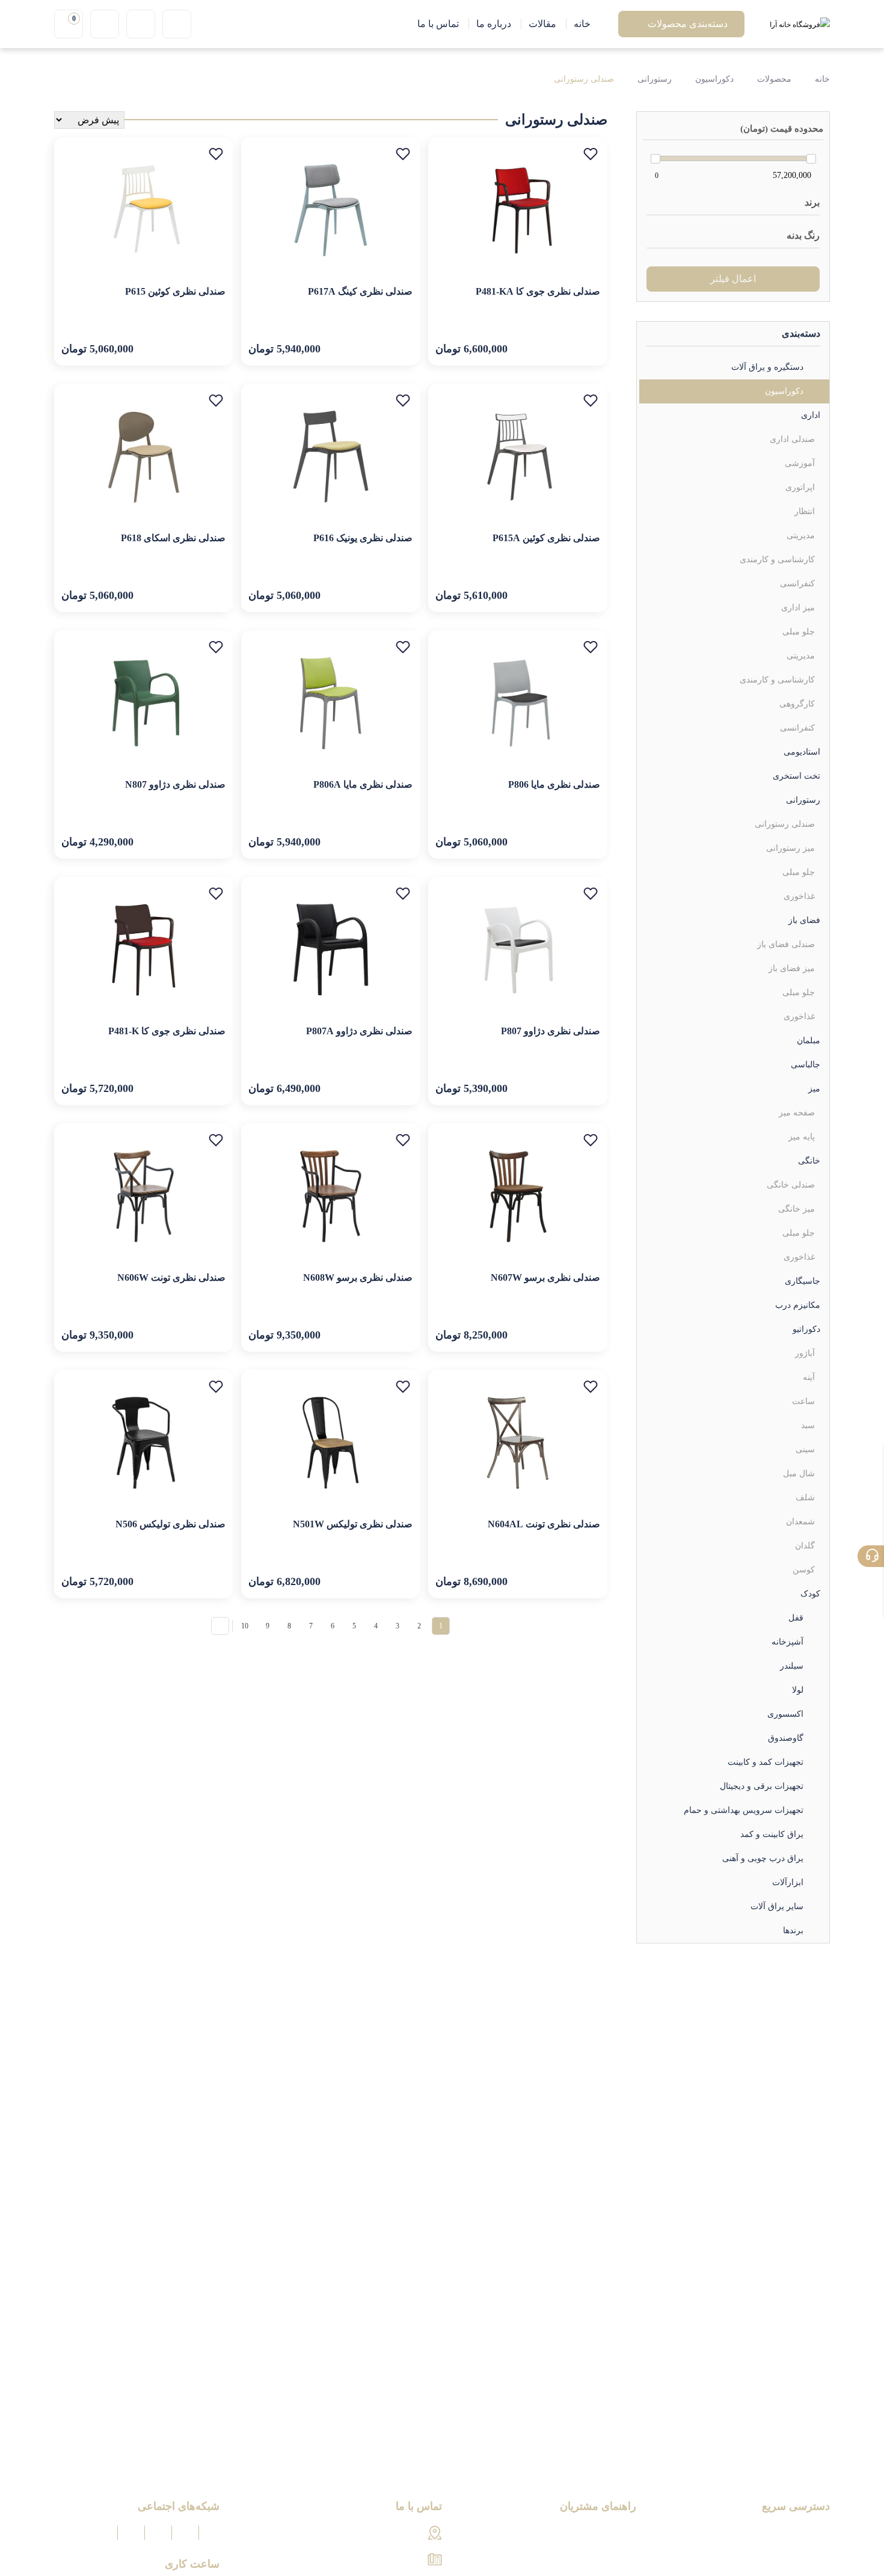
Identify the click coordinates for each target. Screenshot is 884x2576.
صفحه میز (797, 1113)
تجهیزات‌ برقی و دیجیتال (762, 1786)
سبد (808, 1425)
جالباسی (806, 1065)
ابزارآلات (788, 1882)
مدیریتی (801, 535)
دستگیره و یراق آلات (767, 367)
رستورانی (655, 79)
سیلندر (792, 1666)
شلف (805, 1498)
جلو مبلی (799, 632)
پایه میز (802, 1137)
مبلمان (809, 1041)
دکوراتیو (806, 1329)
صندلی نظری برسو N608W (358, 1277)
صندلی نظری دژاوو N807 (175, 784)
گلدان (805, 1546)
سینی (805, 1449)
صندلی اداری (792, 439)
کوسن (804, 1570)
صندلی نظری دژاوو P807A (359, 1031)
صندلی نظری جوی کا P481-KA (538, 291)
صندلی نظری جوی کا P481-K (167, 1031)
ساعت (803, 1401)
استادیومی (802, 752)
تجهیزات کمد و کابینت (766, 1762)
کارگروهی (797, 704)
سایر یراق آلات (777, 1906)
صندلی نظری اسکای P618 (173, 538)
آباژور (805, 1353)
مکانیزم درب (798, 1305)
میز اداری (798, 608)
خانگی (809, 1161)
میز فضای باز (792, 968)
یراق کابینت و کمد (772, 1834)
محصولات (774, 79)
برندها (793, 1930)
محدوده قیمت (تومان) (782, 129)
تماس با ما (809, 2554)
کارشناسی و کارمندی (777, 560)
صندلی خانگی (791, 1185)
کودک (810, 1594)
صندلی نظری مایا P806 (554, 784)
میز (814, 1089)
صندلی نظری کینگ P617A (360, 291)
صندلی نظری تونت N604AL (544, 1524)
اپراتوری (800, 487)
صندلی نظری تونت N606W (171, 1277)
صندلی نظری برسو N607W (545, 1277)
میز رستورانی (790, 848)
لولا (798, 1690)
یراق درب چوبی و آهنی (763, 1858)
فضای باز (804, 920)
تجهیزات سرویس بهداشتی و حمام (744, 1810)
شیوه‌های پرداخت (602, 2534)
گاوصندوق (786, 1738)
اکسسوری (785, 1714)
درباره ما (812, 2534)
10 (245, 1626)
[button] (591, 154)
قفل (796, 1618)
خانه (821, 79)
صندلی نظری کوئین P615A (546, 538)
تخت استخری (797, 776)
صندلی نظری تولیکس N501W (353, 1524)
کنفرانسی (797, 584)
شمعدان (800, 1522)
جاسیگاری (803, 1281)
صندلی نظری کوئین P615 (175, 291)
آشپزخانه (787, 1642)
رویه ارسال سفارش (596, 2554)
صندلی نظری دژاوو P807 (551, 1031)
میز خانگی (797, 1209)
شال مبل (799, 1474)
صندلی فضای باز (786, 944)
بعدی (220, 1626)
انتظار (805, 511)
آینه (809, 1377)
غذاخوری (799, 896)
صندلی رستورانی (584, 79)
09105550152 (397, 2560)
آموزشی (800, 463)
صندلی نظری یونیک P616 (363, 538)
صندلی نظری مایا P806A (363, 784)
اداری (811, 415)
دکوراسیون (714, 79)
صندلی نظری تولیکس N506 (170, 1524)
